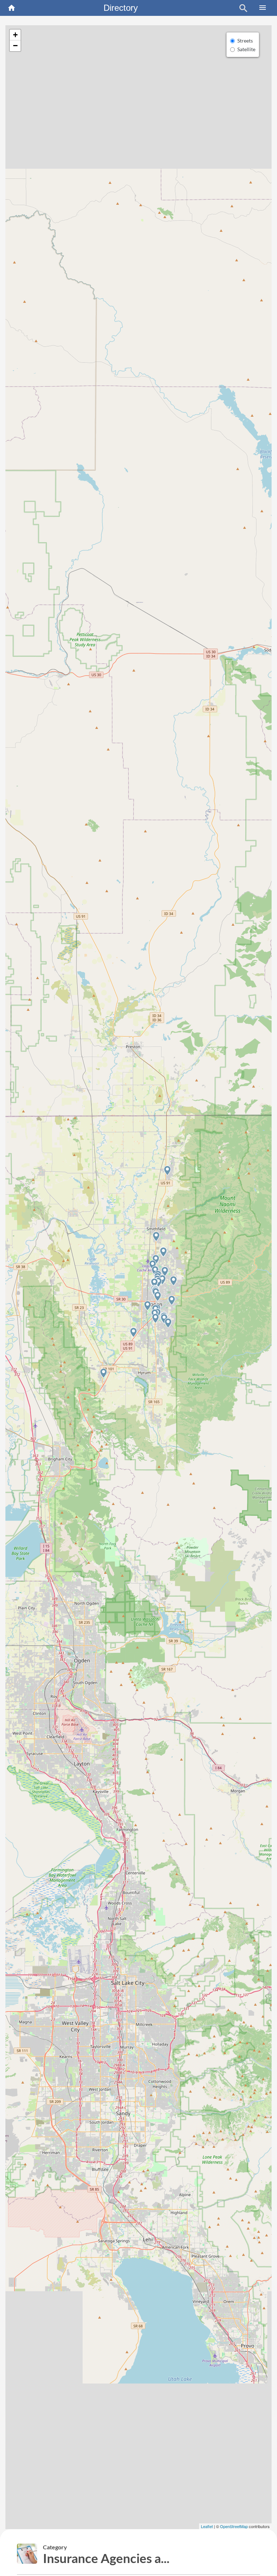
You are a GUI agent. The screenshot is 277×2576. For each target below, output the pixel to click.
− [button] (15, 46)
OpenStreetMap (234, 2526)
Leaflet (207, 2526)
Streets (245, 41)
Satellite (246, 49)
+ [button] (15, 35)
